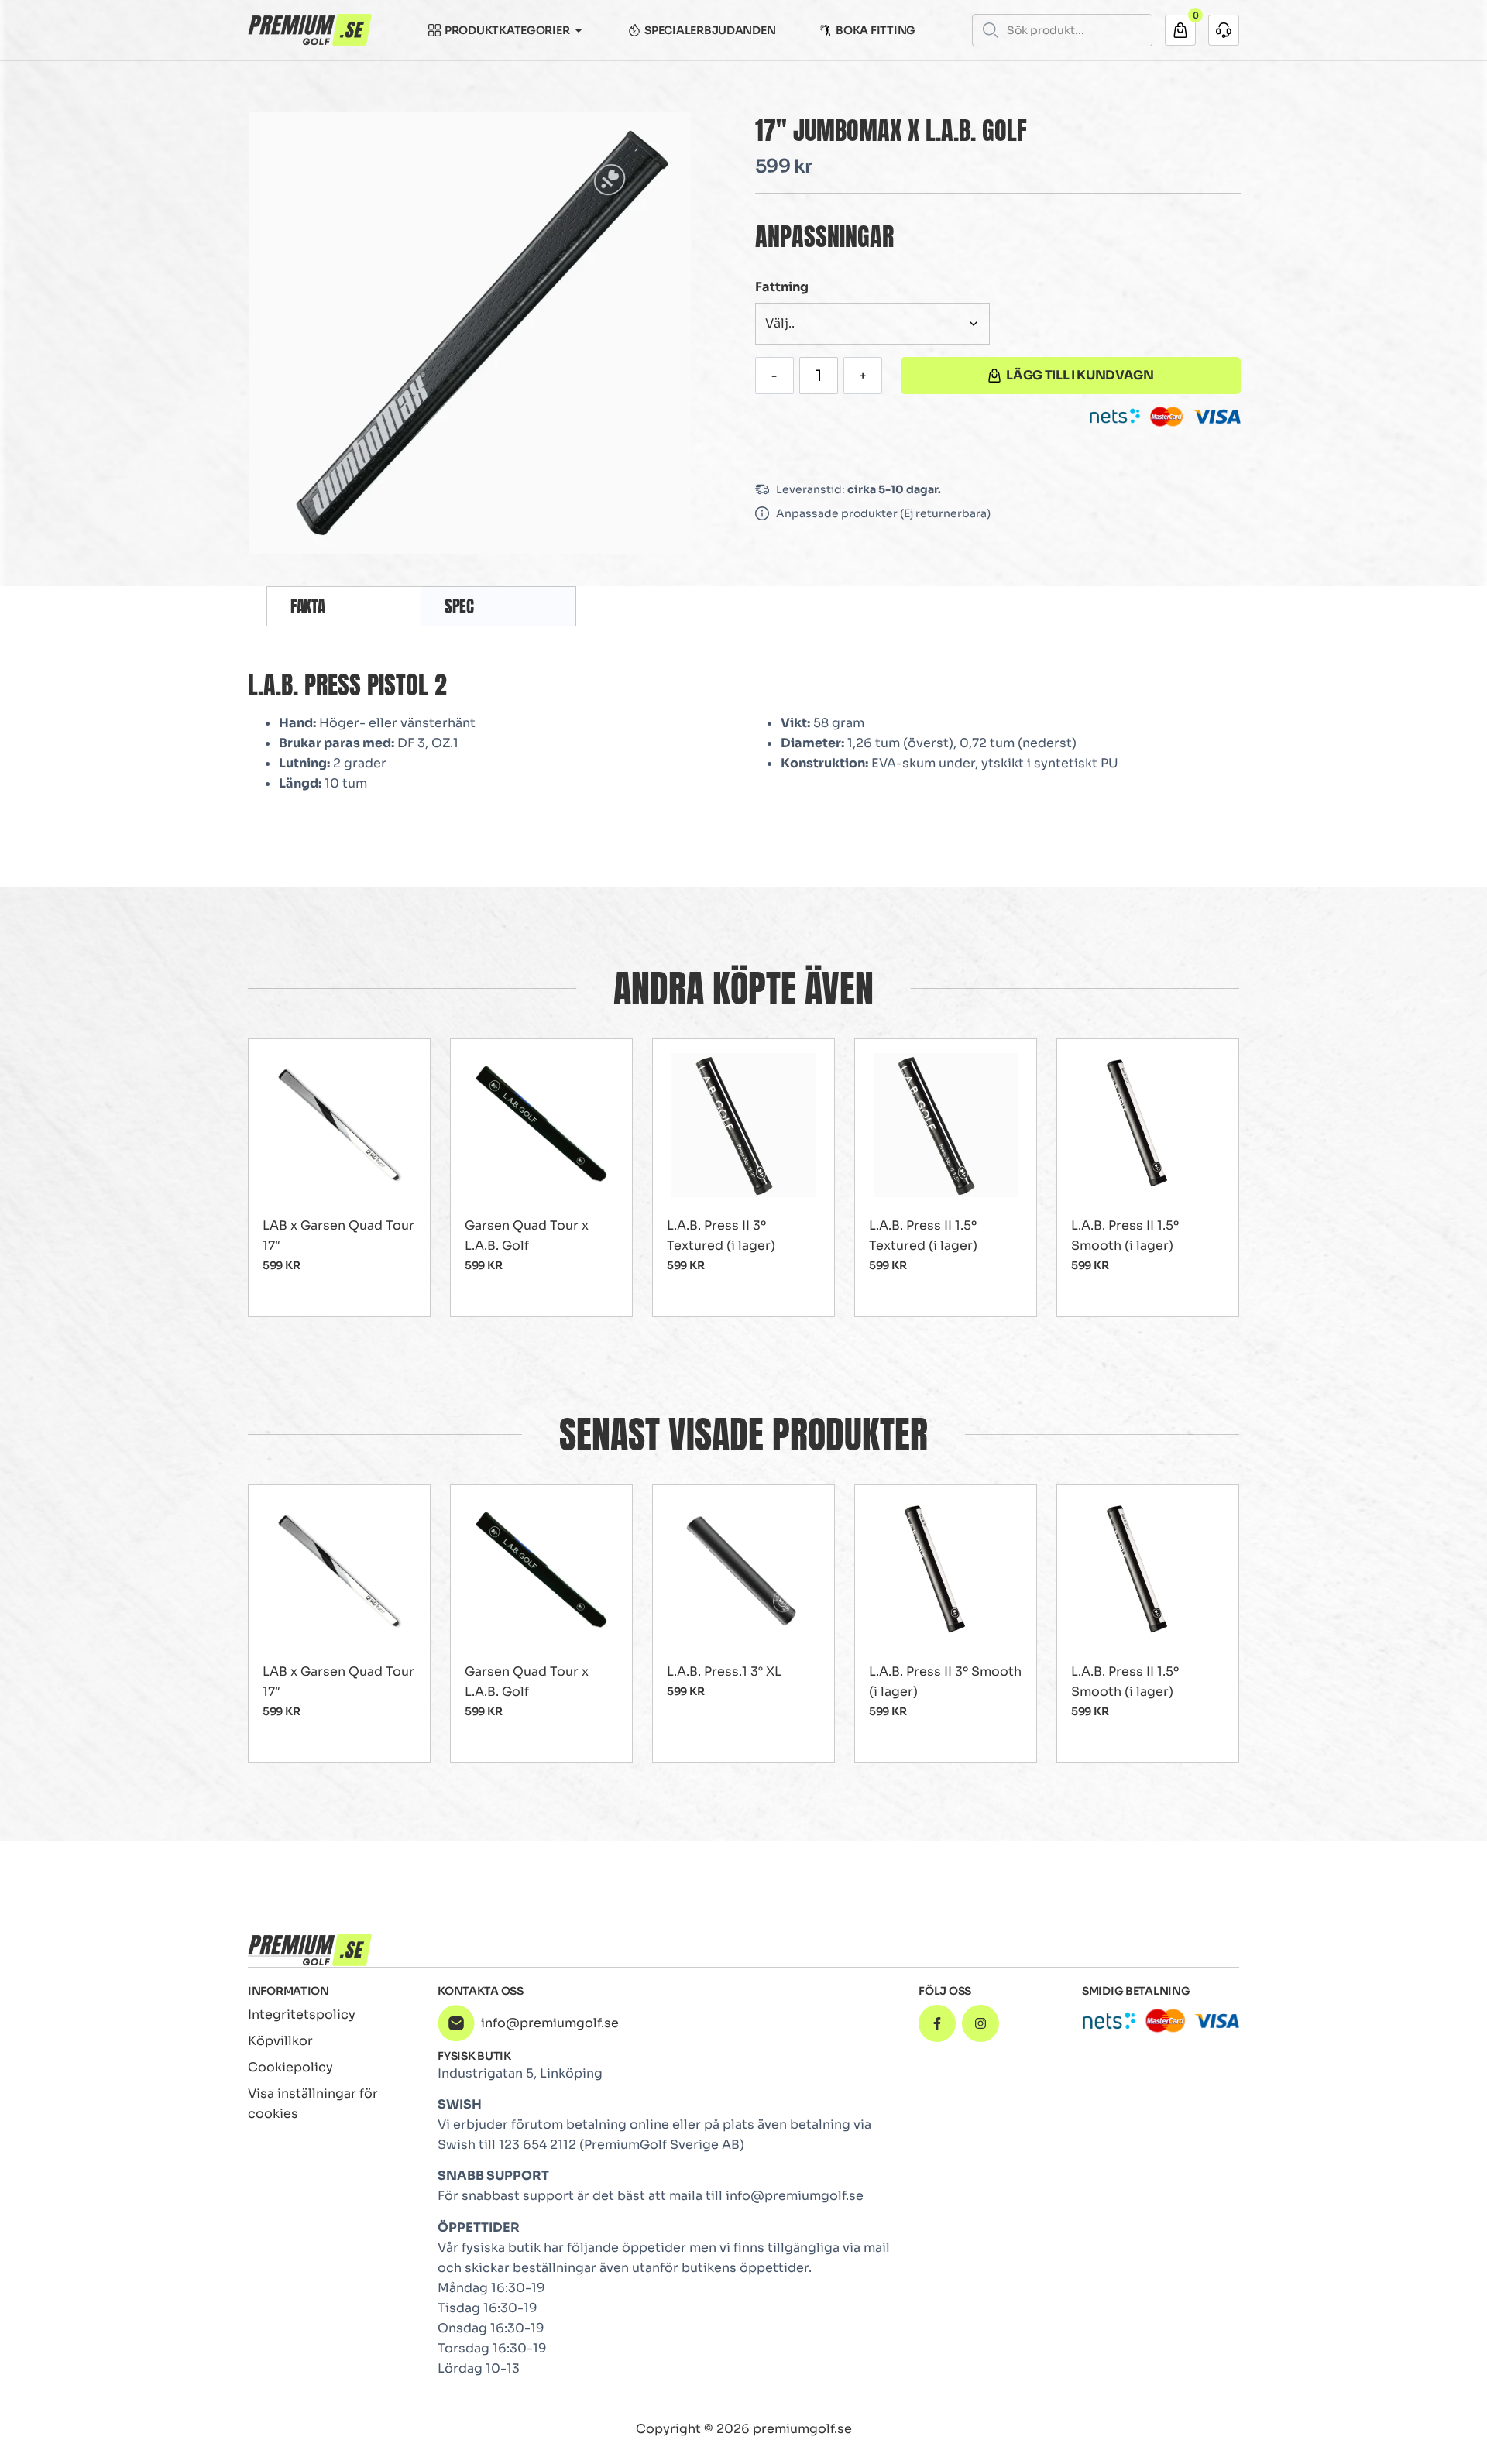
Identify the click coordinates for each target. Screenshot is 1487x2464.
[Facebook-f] (937, 2023)
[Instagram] (980, 2023)
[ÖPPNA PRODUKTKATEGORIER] (579, 30)
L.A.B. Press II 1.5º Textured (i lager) (923, 1235)
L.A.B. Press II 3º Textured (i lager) (721, 1235)
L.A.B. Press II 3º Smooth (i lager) (945, 1682)
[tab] (344, 606)
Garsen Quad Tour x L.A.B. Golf (527, 1235)
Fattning (782, 287)
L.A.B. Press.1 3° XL (724, 1671)
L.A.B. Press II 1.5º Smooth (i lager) (1125, 1235)
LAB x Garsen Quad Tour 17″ (338, 1235)
